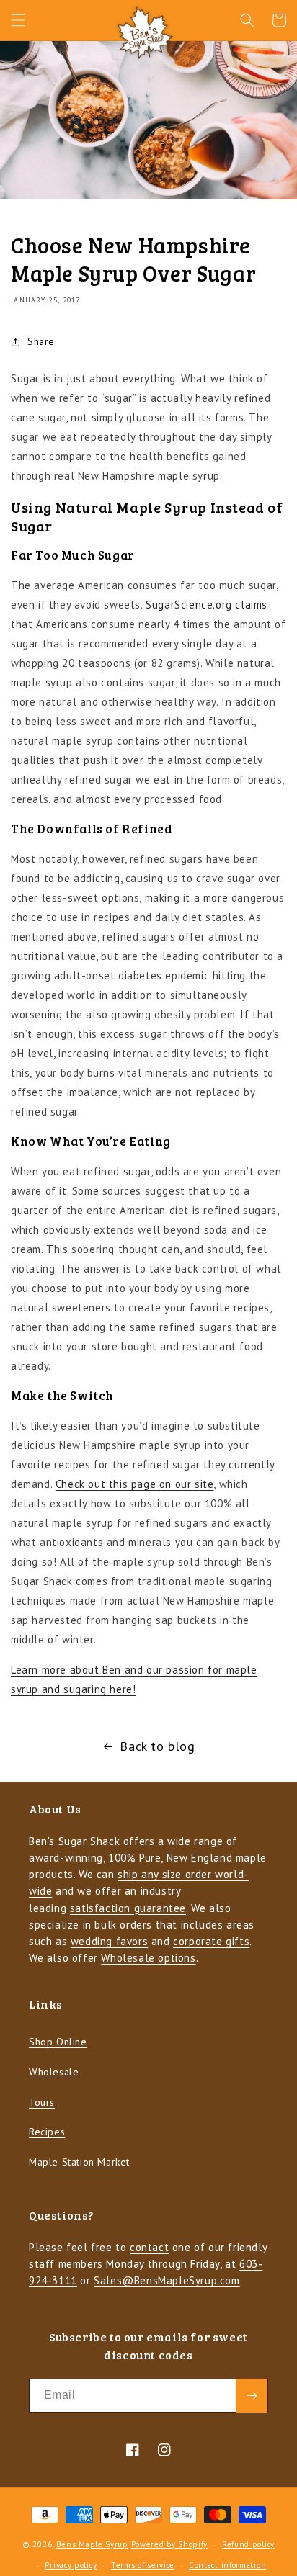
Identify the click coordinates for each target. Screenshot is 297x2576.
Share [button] (41, 341)
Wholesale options (148, 1958)
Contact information (227, 2565)
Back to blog (157, 1746)
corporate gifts (211, 1941)
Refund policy (248, 2544)
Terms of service (143, 2565)
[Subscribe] (252, 2396)
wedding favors (109, 1941)
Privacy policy (71, 2565)
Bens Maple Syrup (92, 2544)
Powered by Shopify (170, 2544)
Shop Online (58, 2042)
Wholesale (54, 2072)
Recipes (47, 2132)
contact (149, 2247)
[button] (18, 20)
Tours (42, 2102)
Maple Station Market (79, 2162)
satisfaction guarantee (128, 1908)
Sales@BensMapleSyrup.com (167, 2280)
